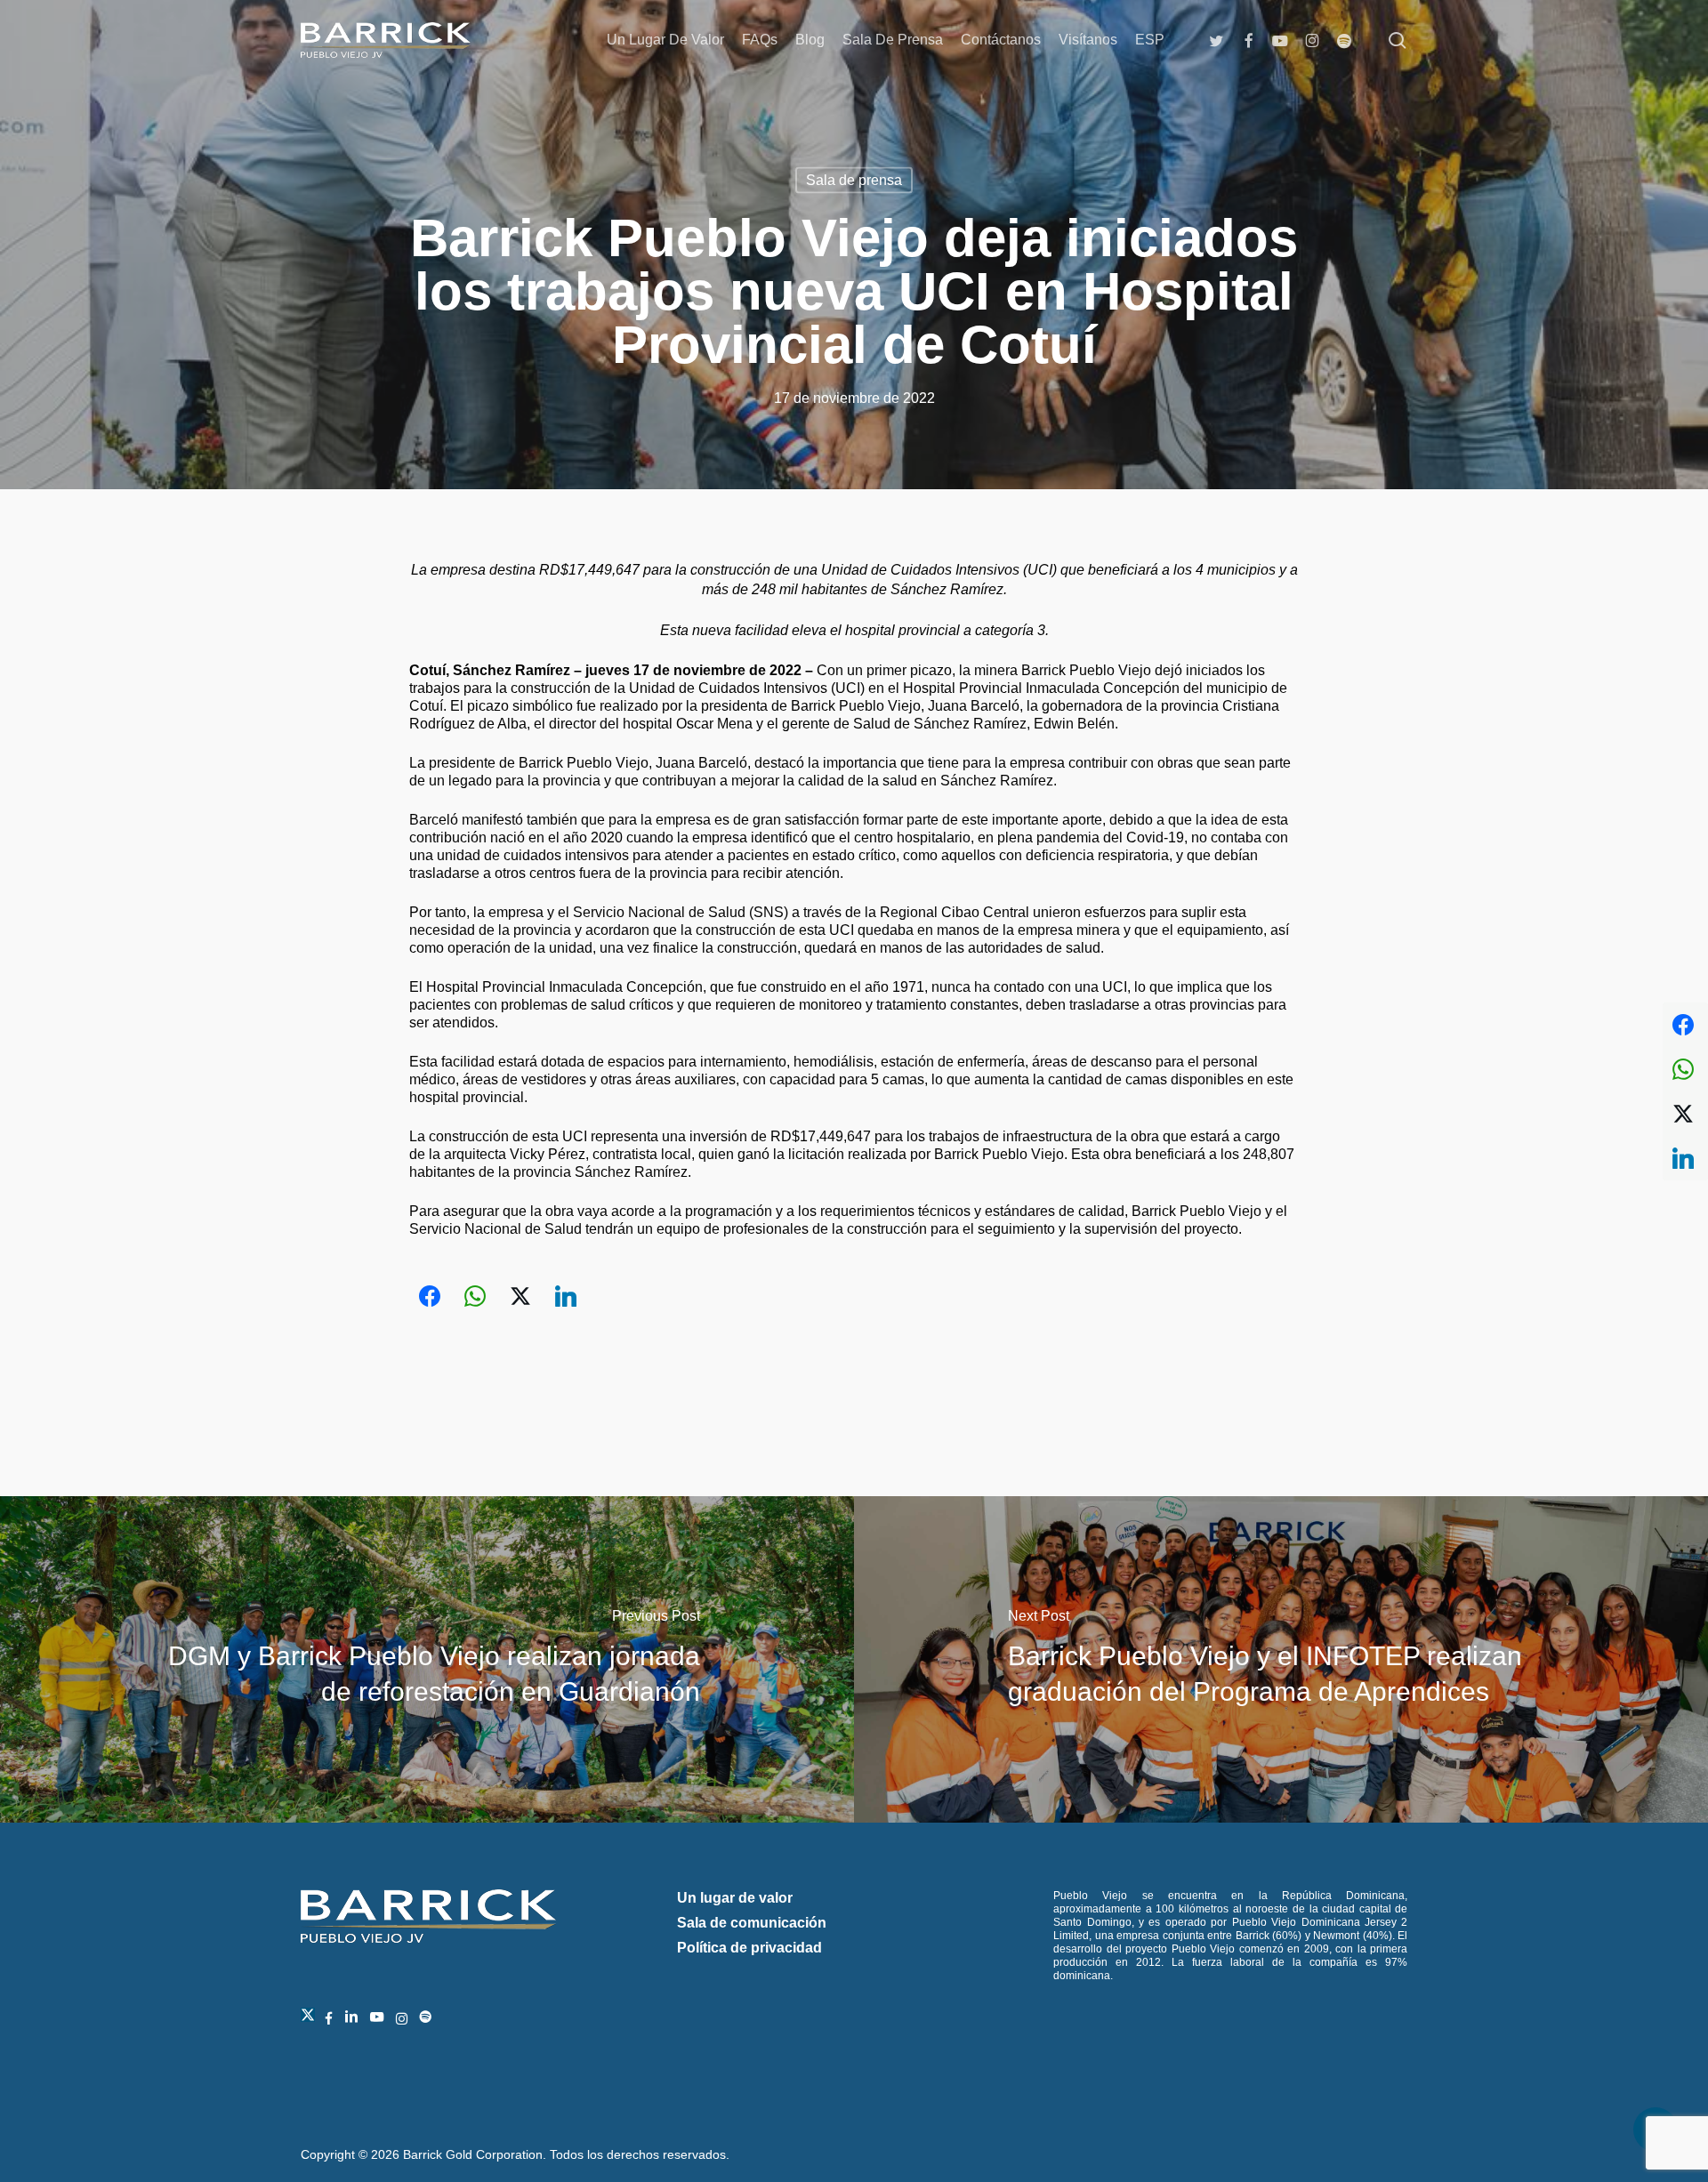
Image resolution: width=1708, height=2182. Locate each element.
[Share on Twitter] (520, 1296)
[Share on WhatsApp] (475, 1296)
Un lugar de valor (735, 1898)
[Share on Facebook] (430, 1296)
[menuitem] (1150, 40)
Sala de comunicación (752, 1923)
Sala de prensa (854, 180)
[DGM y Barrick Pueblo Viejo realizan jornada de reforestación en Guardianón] (427, 1659)
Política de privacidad (749, 1948)
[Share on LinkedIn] (566, 1296)
